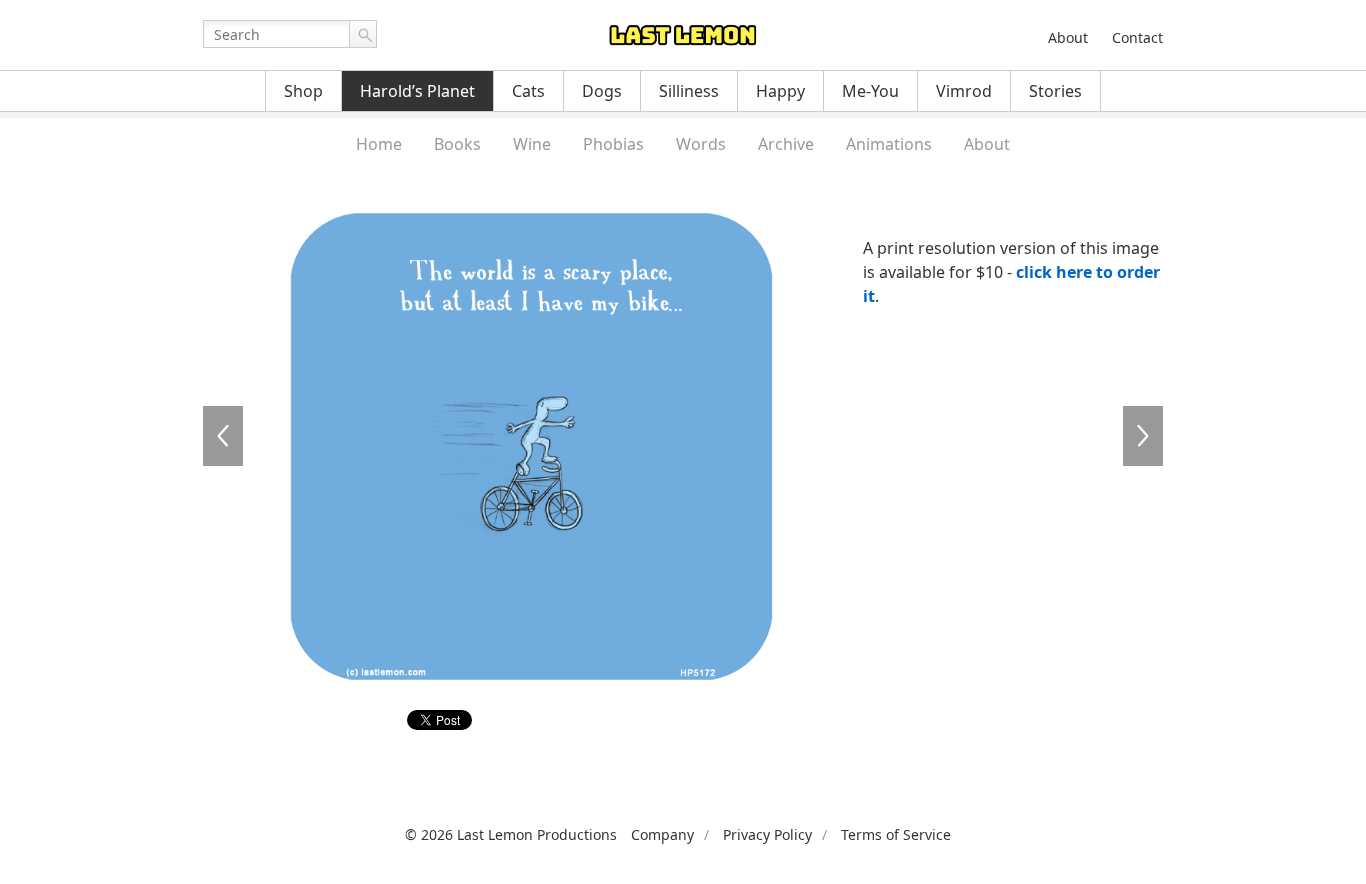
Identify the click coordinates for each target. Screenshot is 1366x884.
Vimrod (964, 91)
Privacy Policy (767, 834)
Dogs (602, 91)
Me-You (870, 91)
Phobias (613, 144)
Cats (528, 91)
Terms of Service (896, 834)
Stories (1055, 91)
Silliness (689, 91)
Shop (303, 91)
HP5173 (1143, 436)
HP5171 (223, 436)
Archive (786, 144)
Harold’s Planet (417, 91)
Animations (889, 144)
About (1068, 37)
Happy (780, 91)
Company (662, 834)
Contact (1137, 37)
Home (379, 144)
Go (363, 34)
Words (701, 144)
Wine (532, 144)
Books (457, 144)
